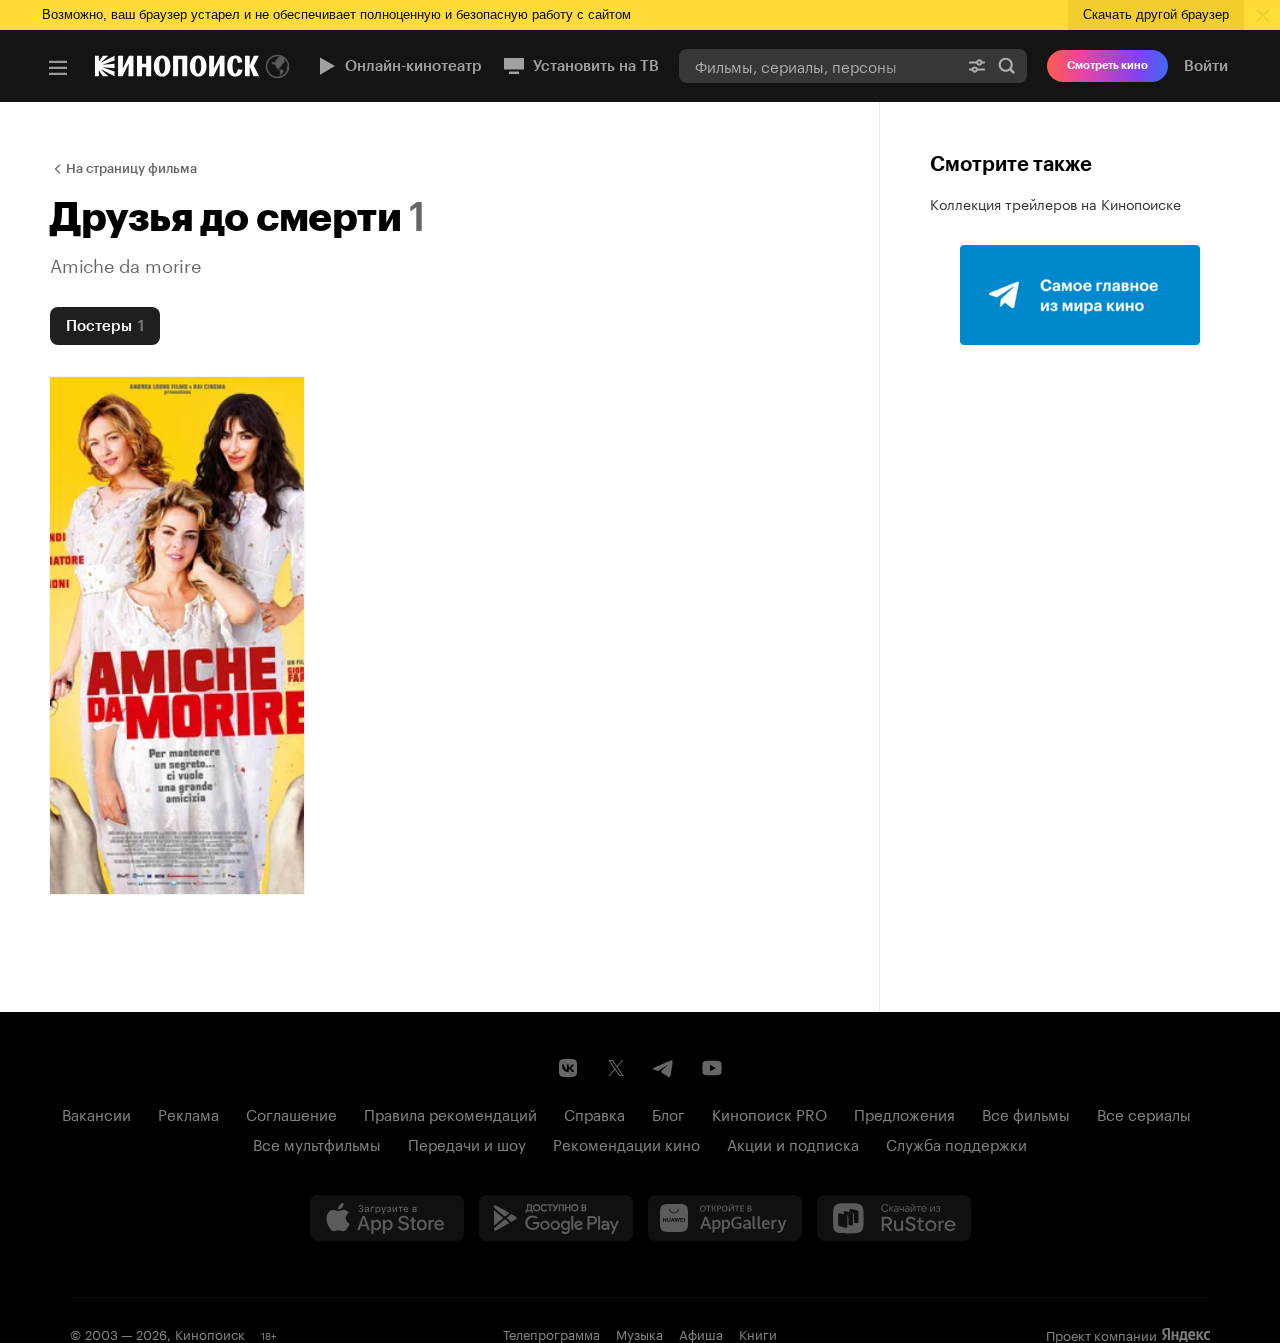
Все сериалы (1144, 1113)
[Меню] (58, 68)
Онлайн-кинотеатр (413, 66)
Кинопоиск (210, 1333)
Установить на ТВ (596, 66)
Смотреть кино (1107, 65)
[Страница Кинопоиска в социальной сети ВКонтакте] (568, 1068)
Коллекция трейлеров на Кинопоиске (1055, 203)
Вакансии (96, 1113)
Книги (758, 1333)
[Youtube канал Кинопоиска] (712, 1068)
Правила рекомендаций (450, 1113)
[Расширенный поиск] (977, 65)
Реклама (188, 1113)
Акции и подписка (793, 1143)
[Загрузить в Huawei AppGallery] (725, 1218)
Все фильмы (1026, 1113)
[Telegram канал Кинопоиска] (664, 1068)
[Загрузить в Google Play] (556, 1218)
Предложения (904, 1113)
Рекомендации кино (626, 1143)
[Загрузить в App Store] (387, 1218)
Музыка (639, 1333)
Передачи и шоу (467, 1143)
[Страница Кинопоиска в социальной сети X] (616, 1068)
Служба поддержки (956, 1143)
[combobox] (818, 65)
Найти (1007, 65)
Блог (668, 1113)
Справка (594, 1113)
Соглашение (291, 1113)
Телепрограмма (551, 1333)
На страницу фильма (131, 168)
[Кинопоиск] (177, 66)
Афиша (701, 1333)
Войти (1206, 66)
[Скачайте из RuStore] (894, 1218)
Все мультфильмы (317, 1143)
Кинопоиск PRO (769, 1113)
